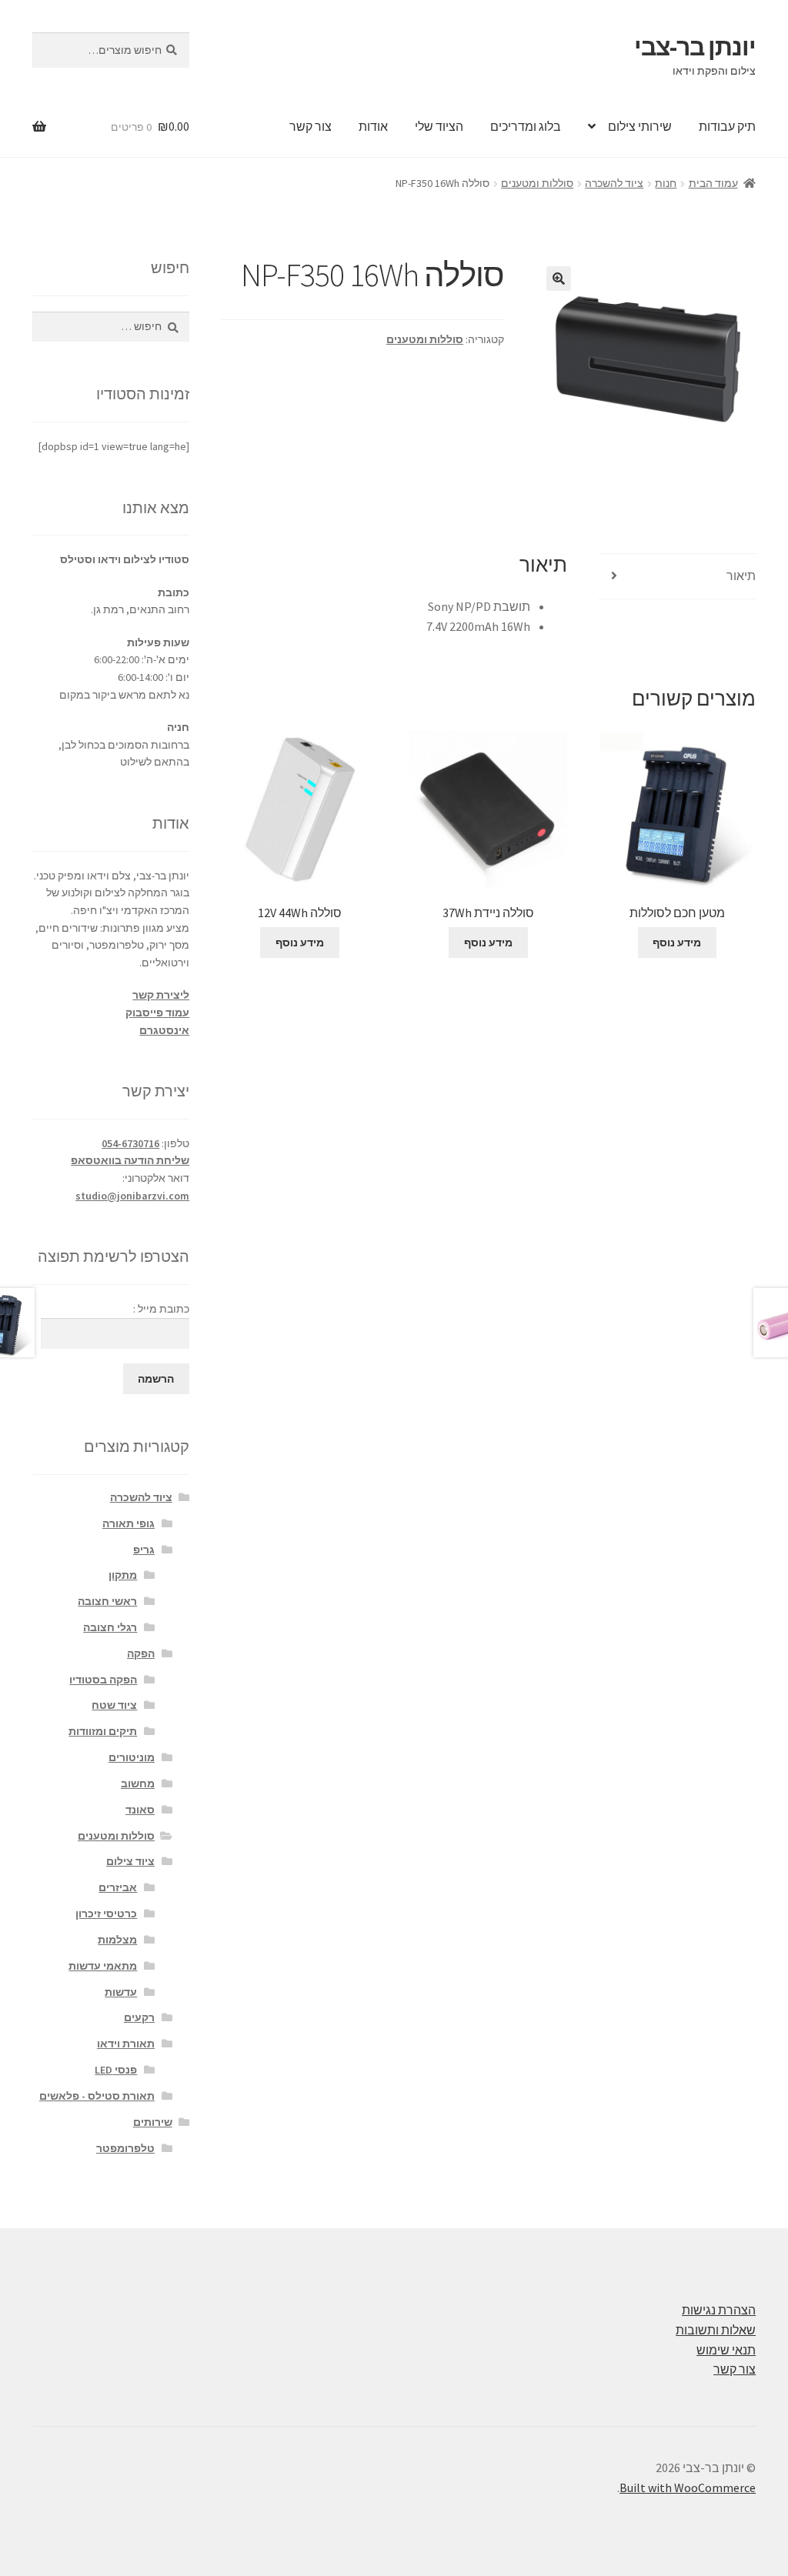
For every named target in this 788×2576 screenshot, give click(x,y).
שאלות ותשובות (716, 2330)
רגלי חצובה (110, 1627)
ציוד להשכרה (614, 183)
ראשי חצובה (107, 1601)
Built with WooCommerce (688, 2488)
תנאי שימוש (726, 2350)
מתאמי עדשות (103, 1966)
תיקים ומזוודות (103, 1731)
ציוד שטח (114, 1705)
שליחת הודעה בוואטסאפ (130, 1160)
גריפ (144, 1550)
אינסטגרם (164, 1030)
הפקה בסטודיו (103, 1680)
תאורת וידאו (126, 2044)
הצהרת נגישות (719, 2310)
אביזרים (118, 1887)
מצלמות (117, 1940)
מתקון (123, 1575)
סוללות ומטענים (537, 183)
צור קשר (311, 126)
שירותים (153, 2122)
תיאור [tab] (741, 576)
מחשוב (138, 1784)
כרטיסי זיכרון (106, 1914)
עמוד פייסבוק (157, 1013)
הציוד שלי (439, 126)
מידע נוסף (677, 943)
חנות (666, 183)
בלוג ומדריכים (526, 126)
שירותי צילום (640, 126)
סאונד (140, 1810)
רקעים (139, 2017)
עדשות (121, 1992)
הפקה (141, 1653)
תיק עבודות (727, 126)
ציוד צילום (130, 1861)
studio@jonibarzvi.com (132, 1196)
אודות (373, 126)
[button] (559, 279)
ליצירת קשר (161, 995)
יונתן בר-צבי (695, 47)
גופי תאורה (129, 1523)
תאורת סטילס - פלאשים (97, 2096)
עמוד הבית (713, 183)
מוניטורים (132, 1757)
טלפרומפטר (125, 2148)
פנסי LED (116, 2070)
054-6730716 (130, 1143)
